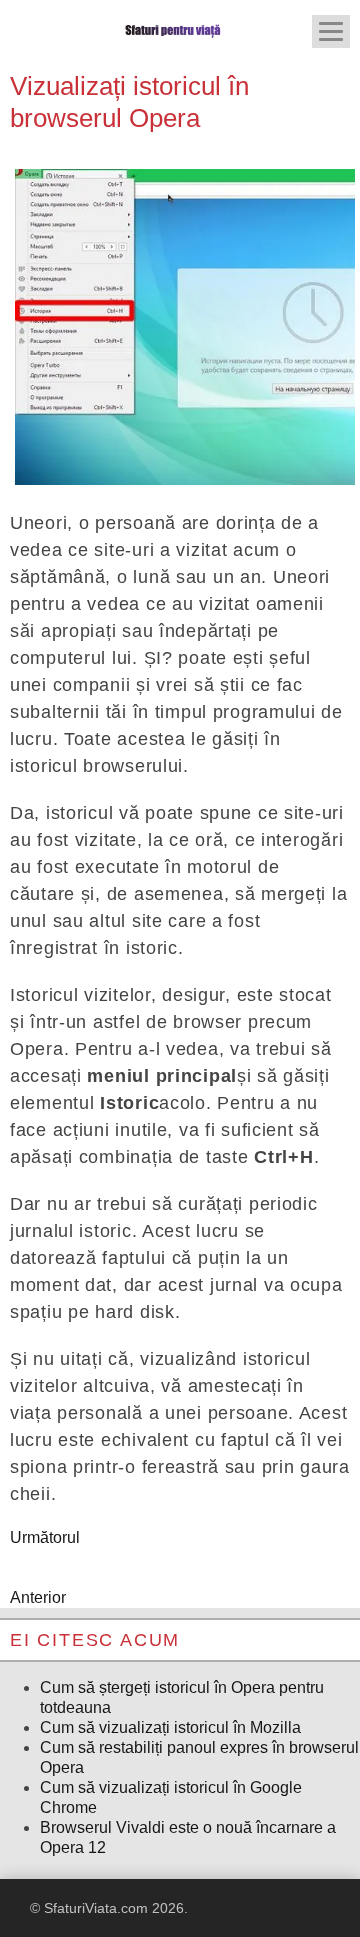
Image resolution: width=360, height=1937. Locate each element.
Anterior (38, 1597)
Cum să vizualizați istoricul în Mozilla (170, 1727)
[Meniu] (331, 31)
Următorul (45, 1537)
